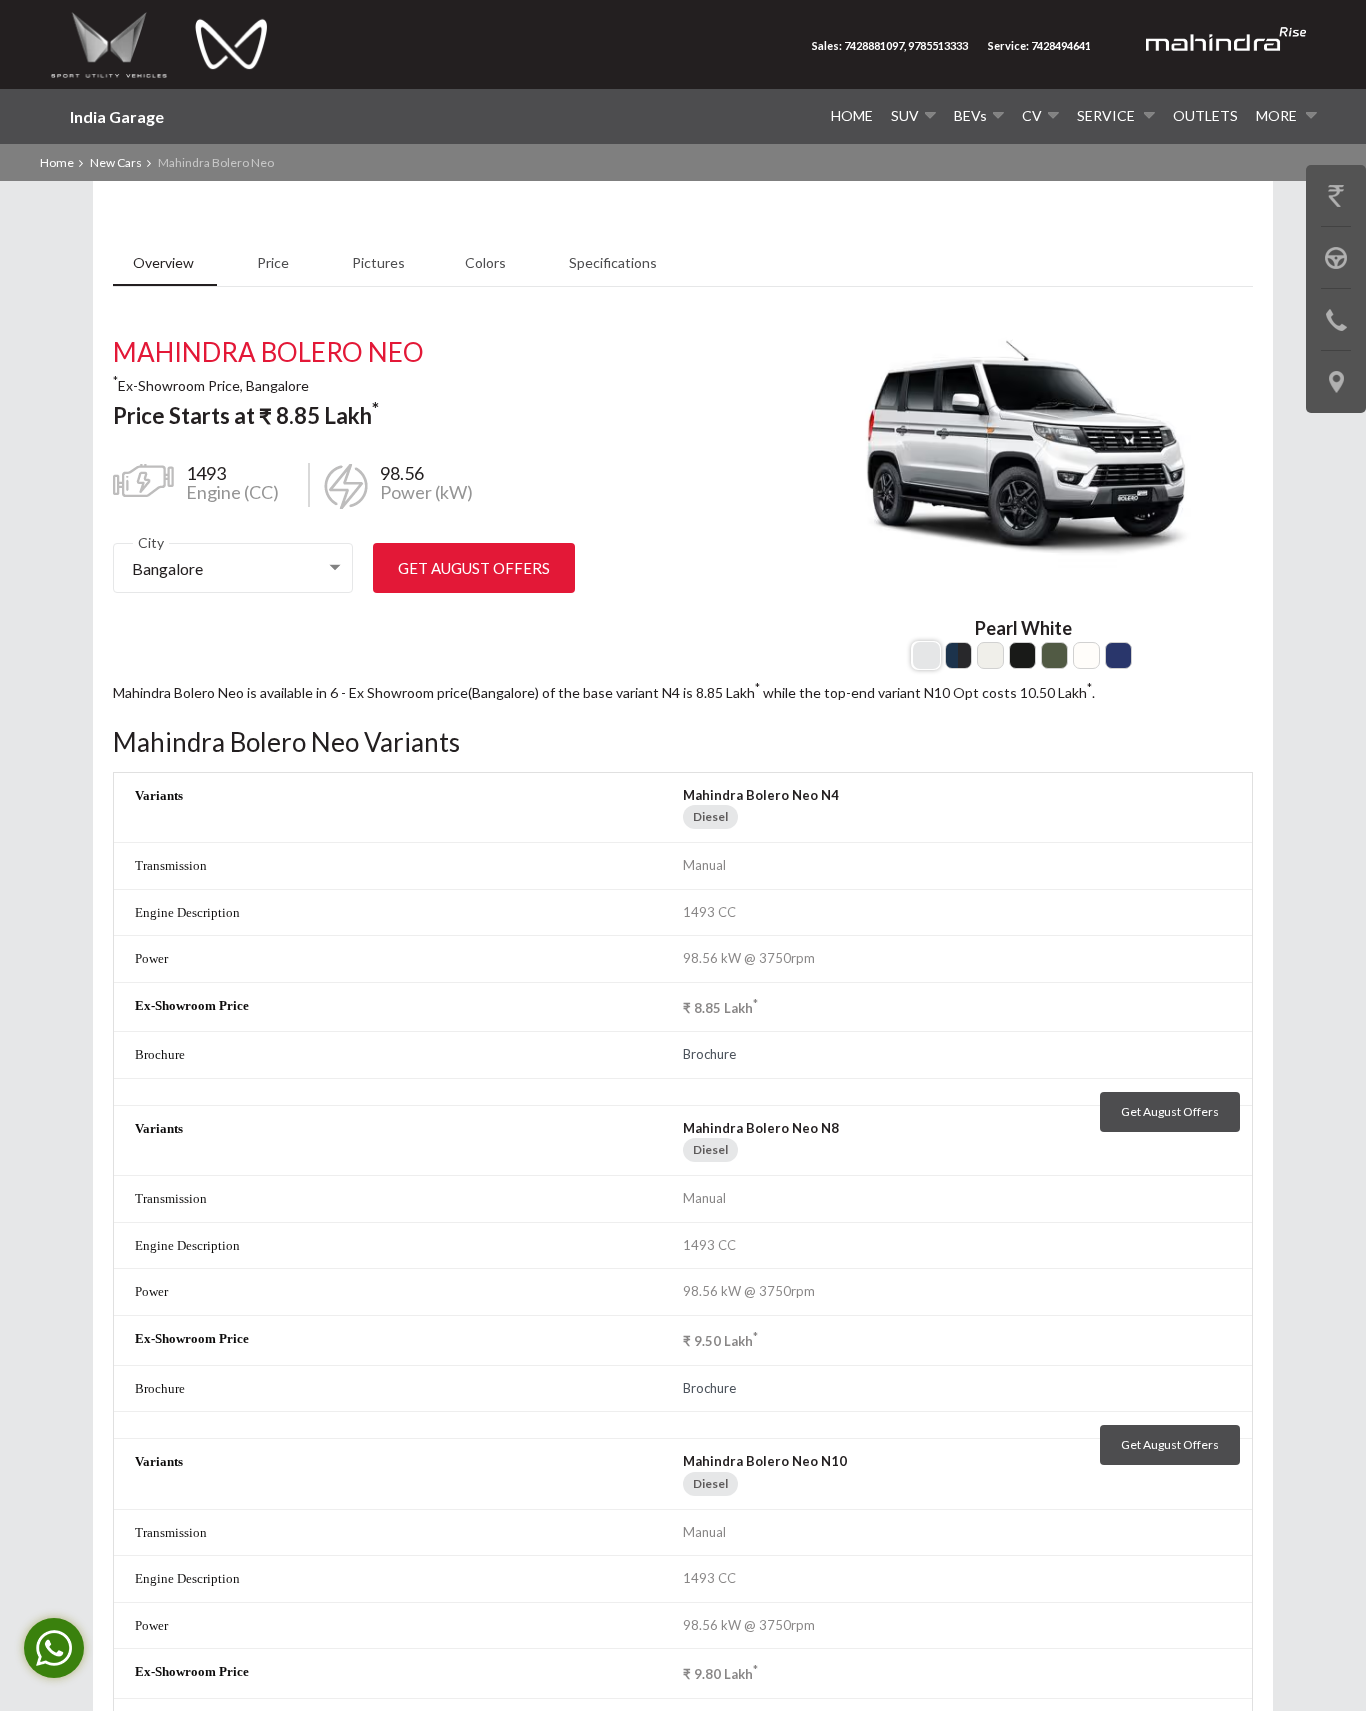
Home (852, 115)
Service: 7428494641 (1039, 45)
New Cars (116, 162)
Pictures (378, 262)
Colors (487, 262)
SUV (905, 115)
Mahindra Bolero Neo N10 (765, 1461)
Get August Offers (474, 568)
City (151, 542)
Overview (165, 262)
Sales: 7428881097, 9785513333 (890, 45)
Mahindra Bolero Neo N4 (761, 795)
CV (1032, 115)
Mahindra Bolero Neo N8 (761, 1128)
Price (274, 262)
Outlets (1205, 115)
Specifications (613, 262)
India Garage (117, 116)
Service (1107, 115)
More (1278, 115)
